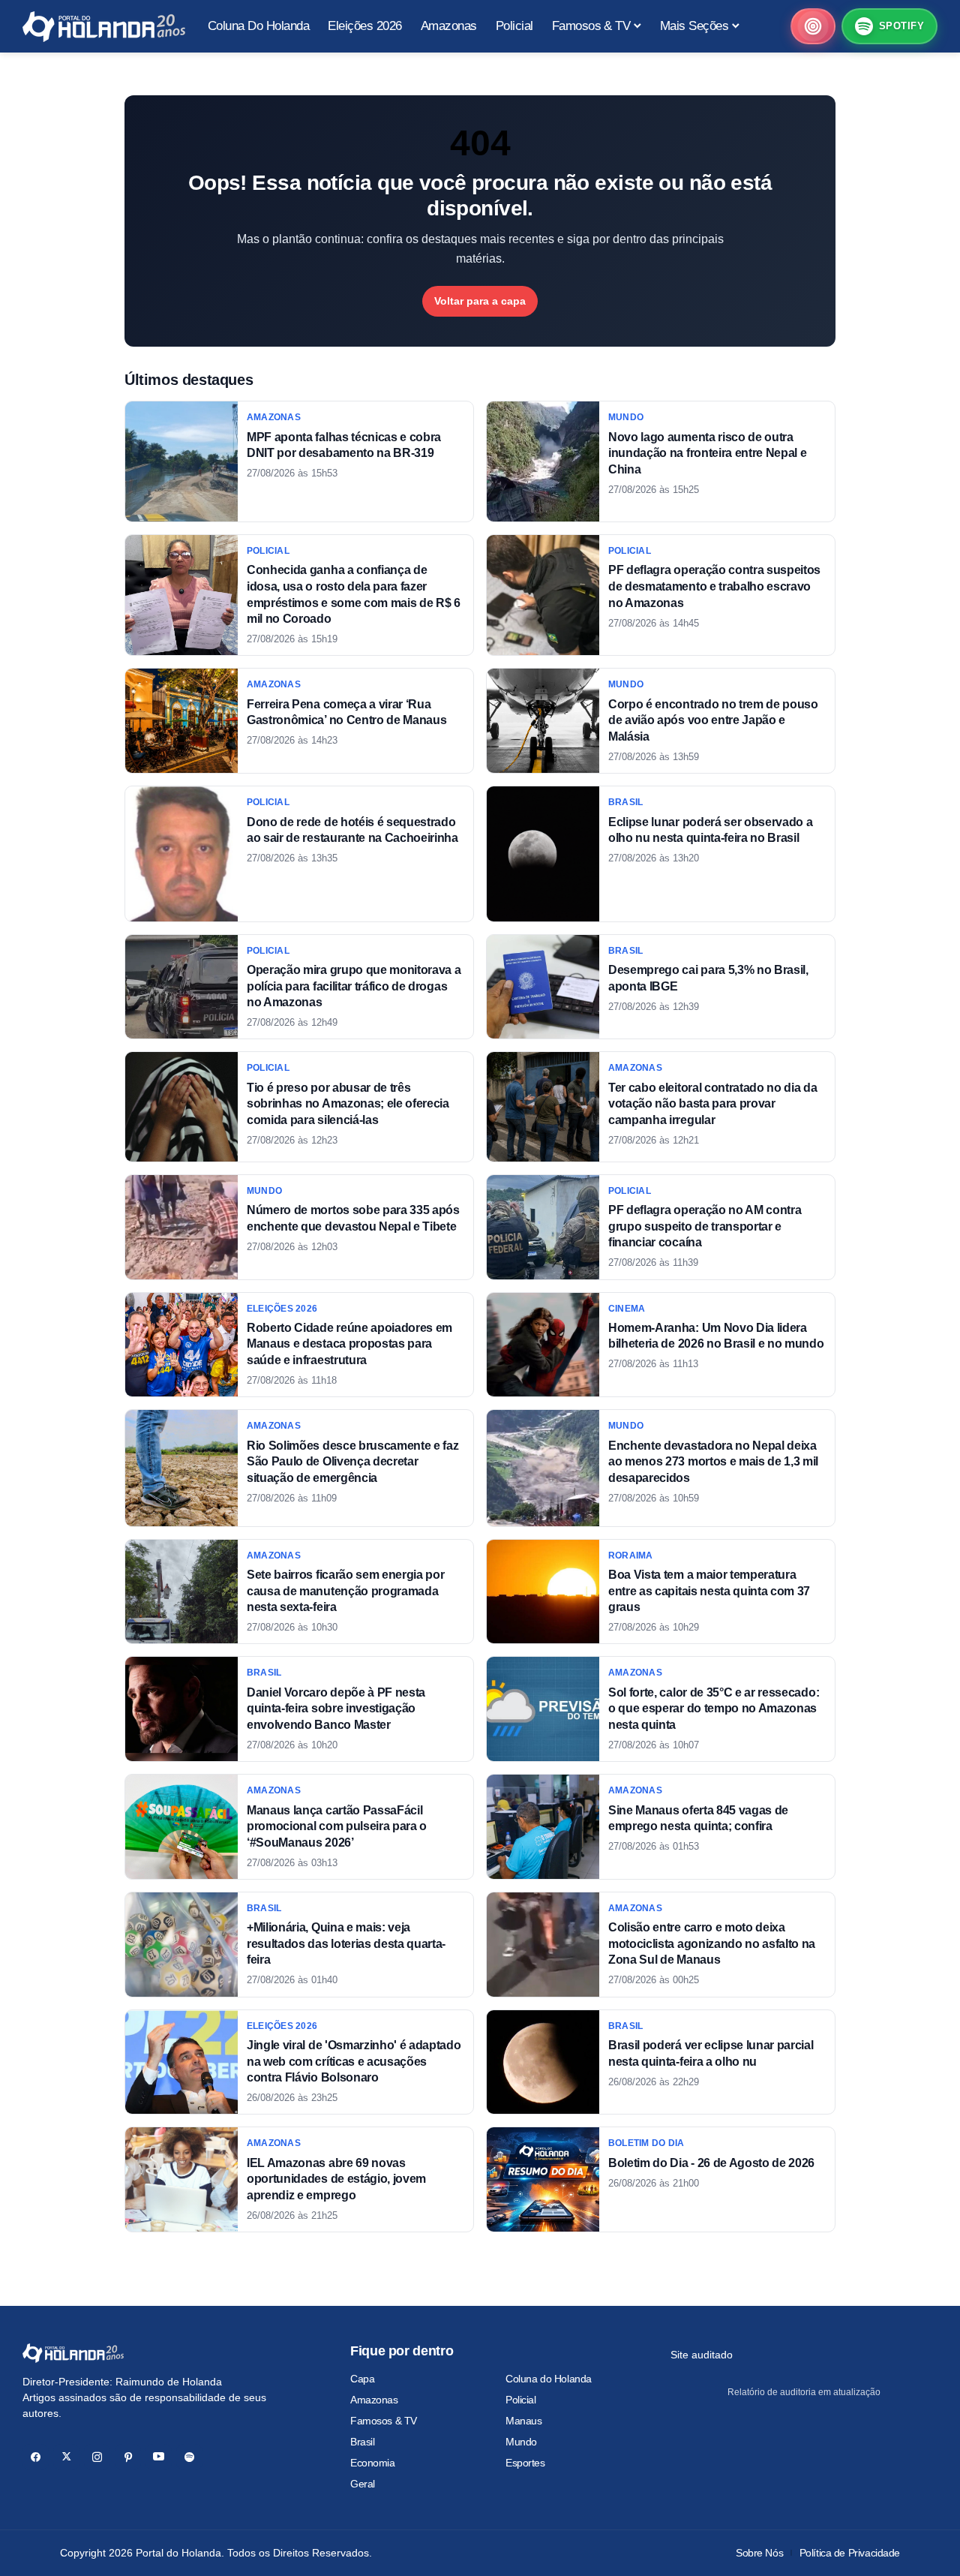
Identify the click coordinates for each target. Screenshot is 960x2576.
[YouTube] (159, 2457)
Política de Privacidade (850, 2553)
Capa (362, 2379)
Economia (373, 2463)
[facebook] (36, 2457)
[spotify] (189, 2457)
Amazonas (374, 2400)
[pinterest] (128, 2457)
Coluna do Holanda (549, 2379)
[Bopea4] (104, 27)
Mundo (521, 2442)
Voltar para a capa (480, 301)
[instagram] (97, 2457)
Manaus (523, 2421)
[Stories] (813, 26)
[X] (66, 2457)
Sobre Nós (759, 2553)
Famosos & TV (384, 2421)
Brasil (362, 2442)
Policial (521, 2400)
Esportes (525, 2463)
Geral (363, 2484)
